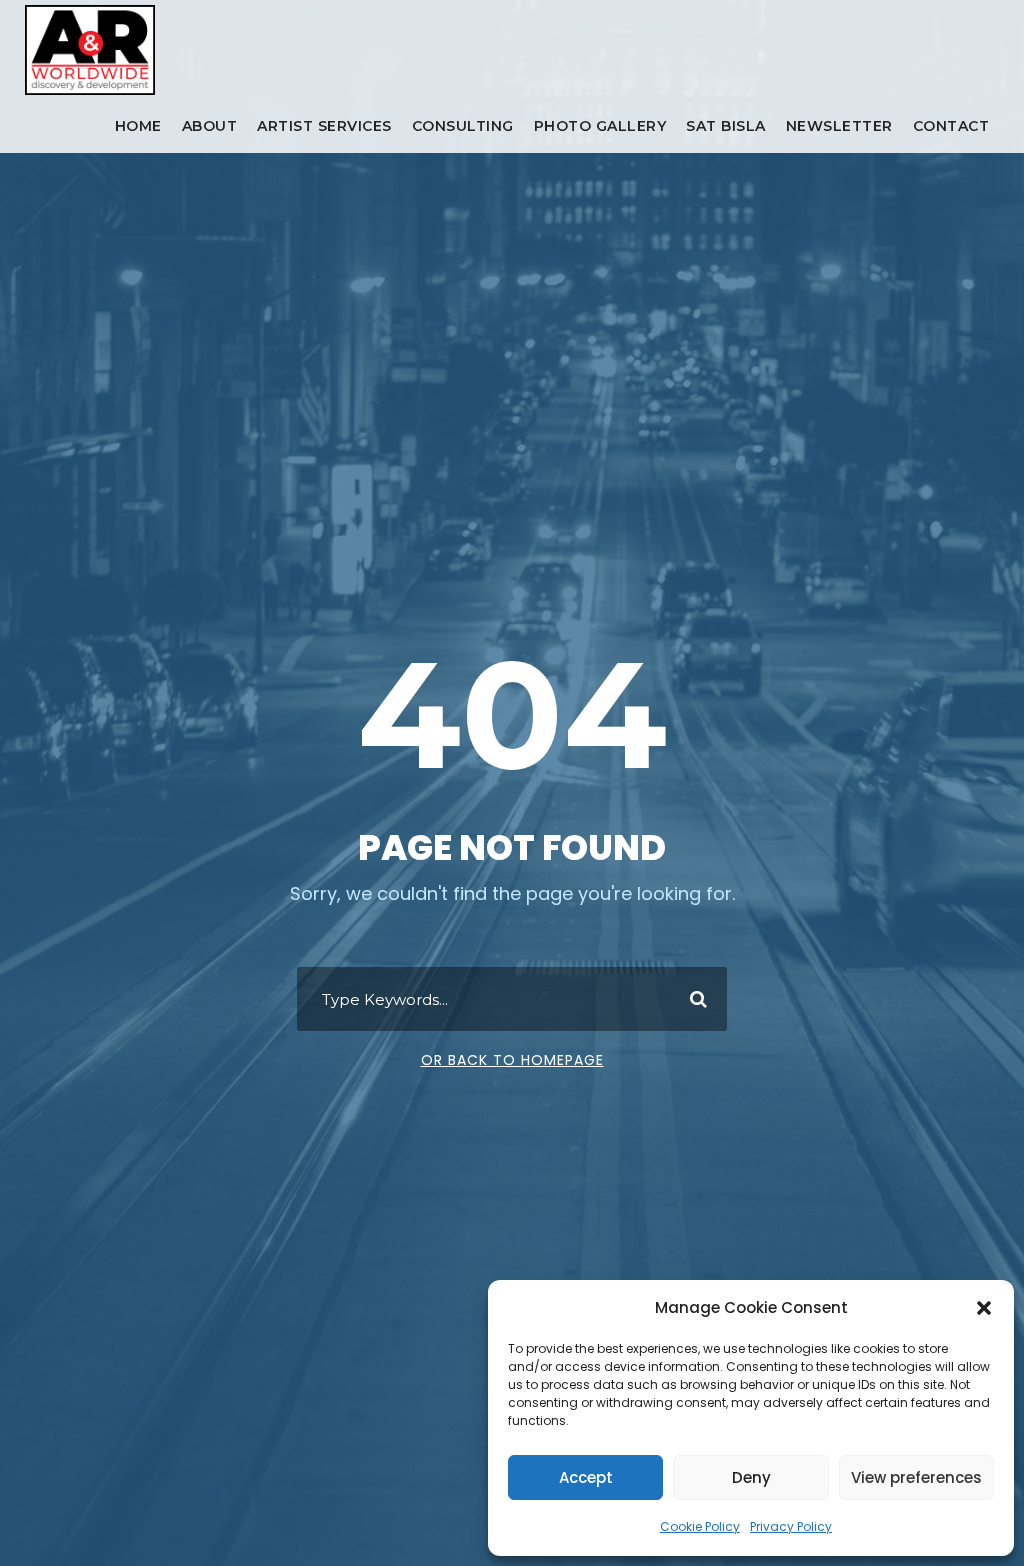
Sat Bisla (726, 126)
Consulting (463, 126)
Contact (951, 126)
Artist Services (324, 126)
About (210, 126)
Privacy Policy (791, 1526)
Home (138, 126)
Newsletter (839, 126)
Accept (586, 1477)
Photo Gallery (600, 126)
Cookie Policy (700, 1526)
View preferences (916, 1477)
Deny (751, 1477)
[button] (984, 1308)
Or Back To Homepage (512, 1060)
